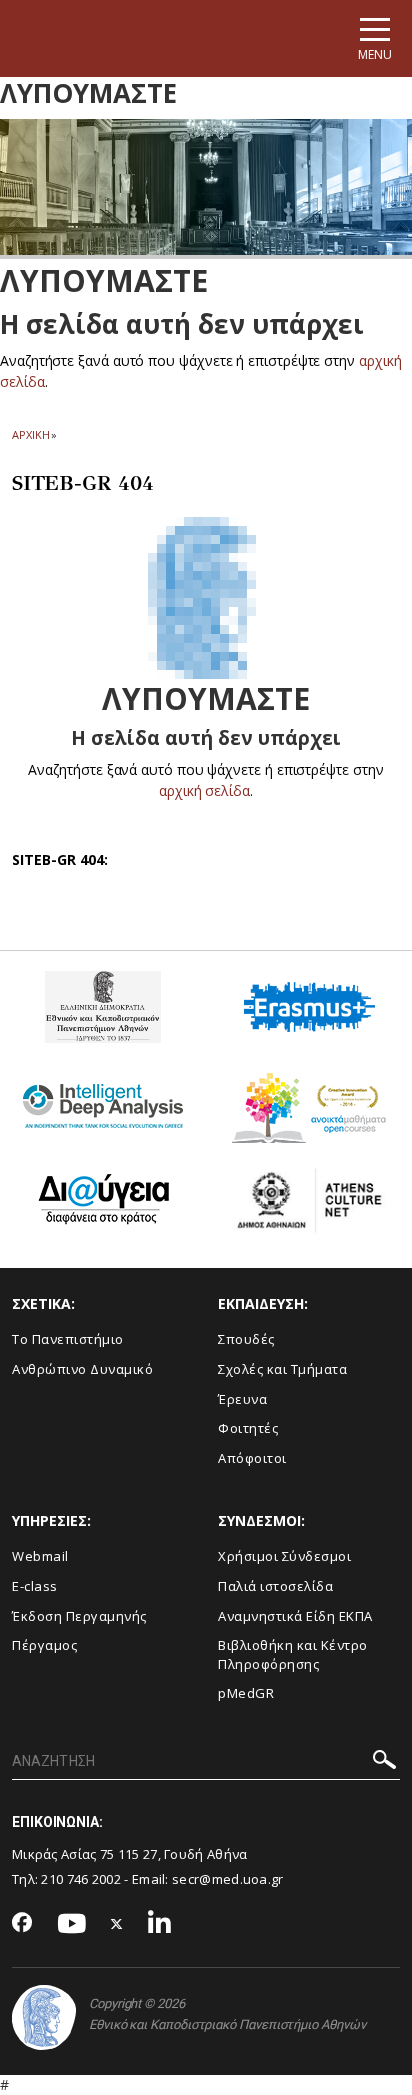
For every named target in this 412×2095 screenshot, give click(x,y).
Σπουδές (246, 1339)
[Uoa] (44, 2017)
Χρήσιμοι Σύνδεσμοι (284, 1556)
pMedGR (246, 1693)
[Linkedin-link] (160, 1924)
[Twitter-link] (117, 1924)
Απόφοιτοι (252, 1458)
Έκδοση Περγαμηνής (79, 1616)
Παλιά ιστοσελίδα (275, 1586)
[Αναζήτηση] (384, 1762)
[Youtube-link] (72, 1924)
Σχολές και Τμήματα (282, 1369)
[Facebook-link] (22, 1924)
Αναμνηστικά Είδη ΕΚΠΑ (295, 1616)
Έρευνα (242, 1399)
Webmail (40, 1556)
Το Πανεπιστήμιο (68, 1339)
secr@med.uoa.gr (228, 1879)
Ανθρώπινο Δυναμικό (82, 1369)
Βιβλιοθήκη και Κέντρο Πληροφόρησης (293, 1654)
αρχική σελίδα (204, 790)
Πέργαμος (44, 1645)
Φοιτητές (248, 1428)
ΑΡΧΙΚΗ (30, 434)
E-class (35, 1586)
